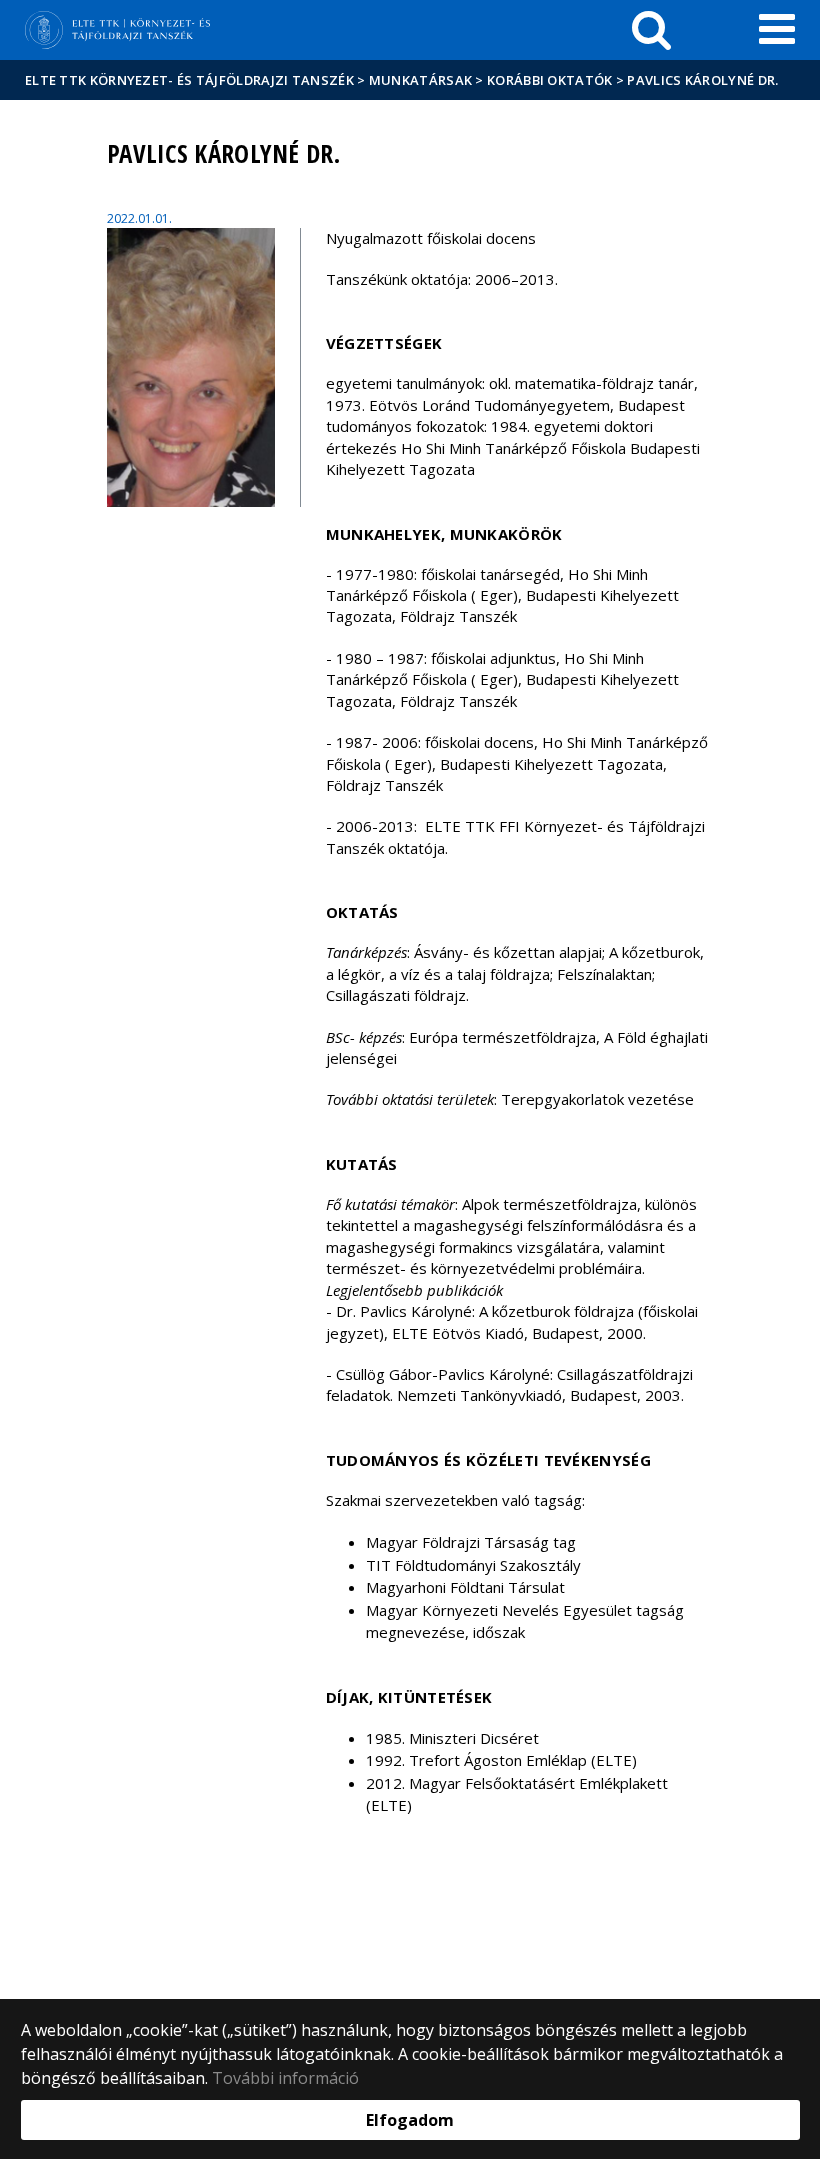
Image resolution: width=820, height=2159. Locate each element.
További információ (285, 2078)
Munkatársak (420, 80)
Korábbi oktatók (550, 80)
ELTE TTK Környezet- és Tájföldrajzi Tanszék (189, 80)
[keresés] (651, 30)
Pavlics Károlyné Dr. (702, 80)
